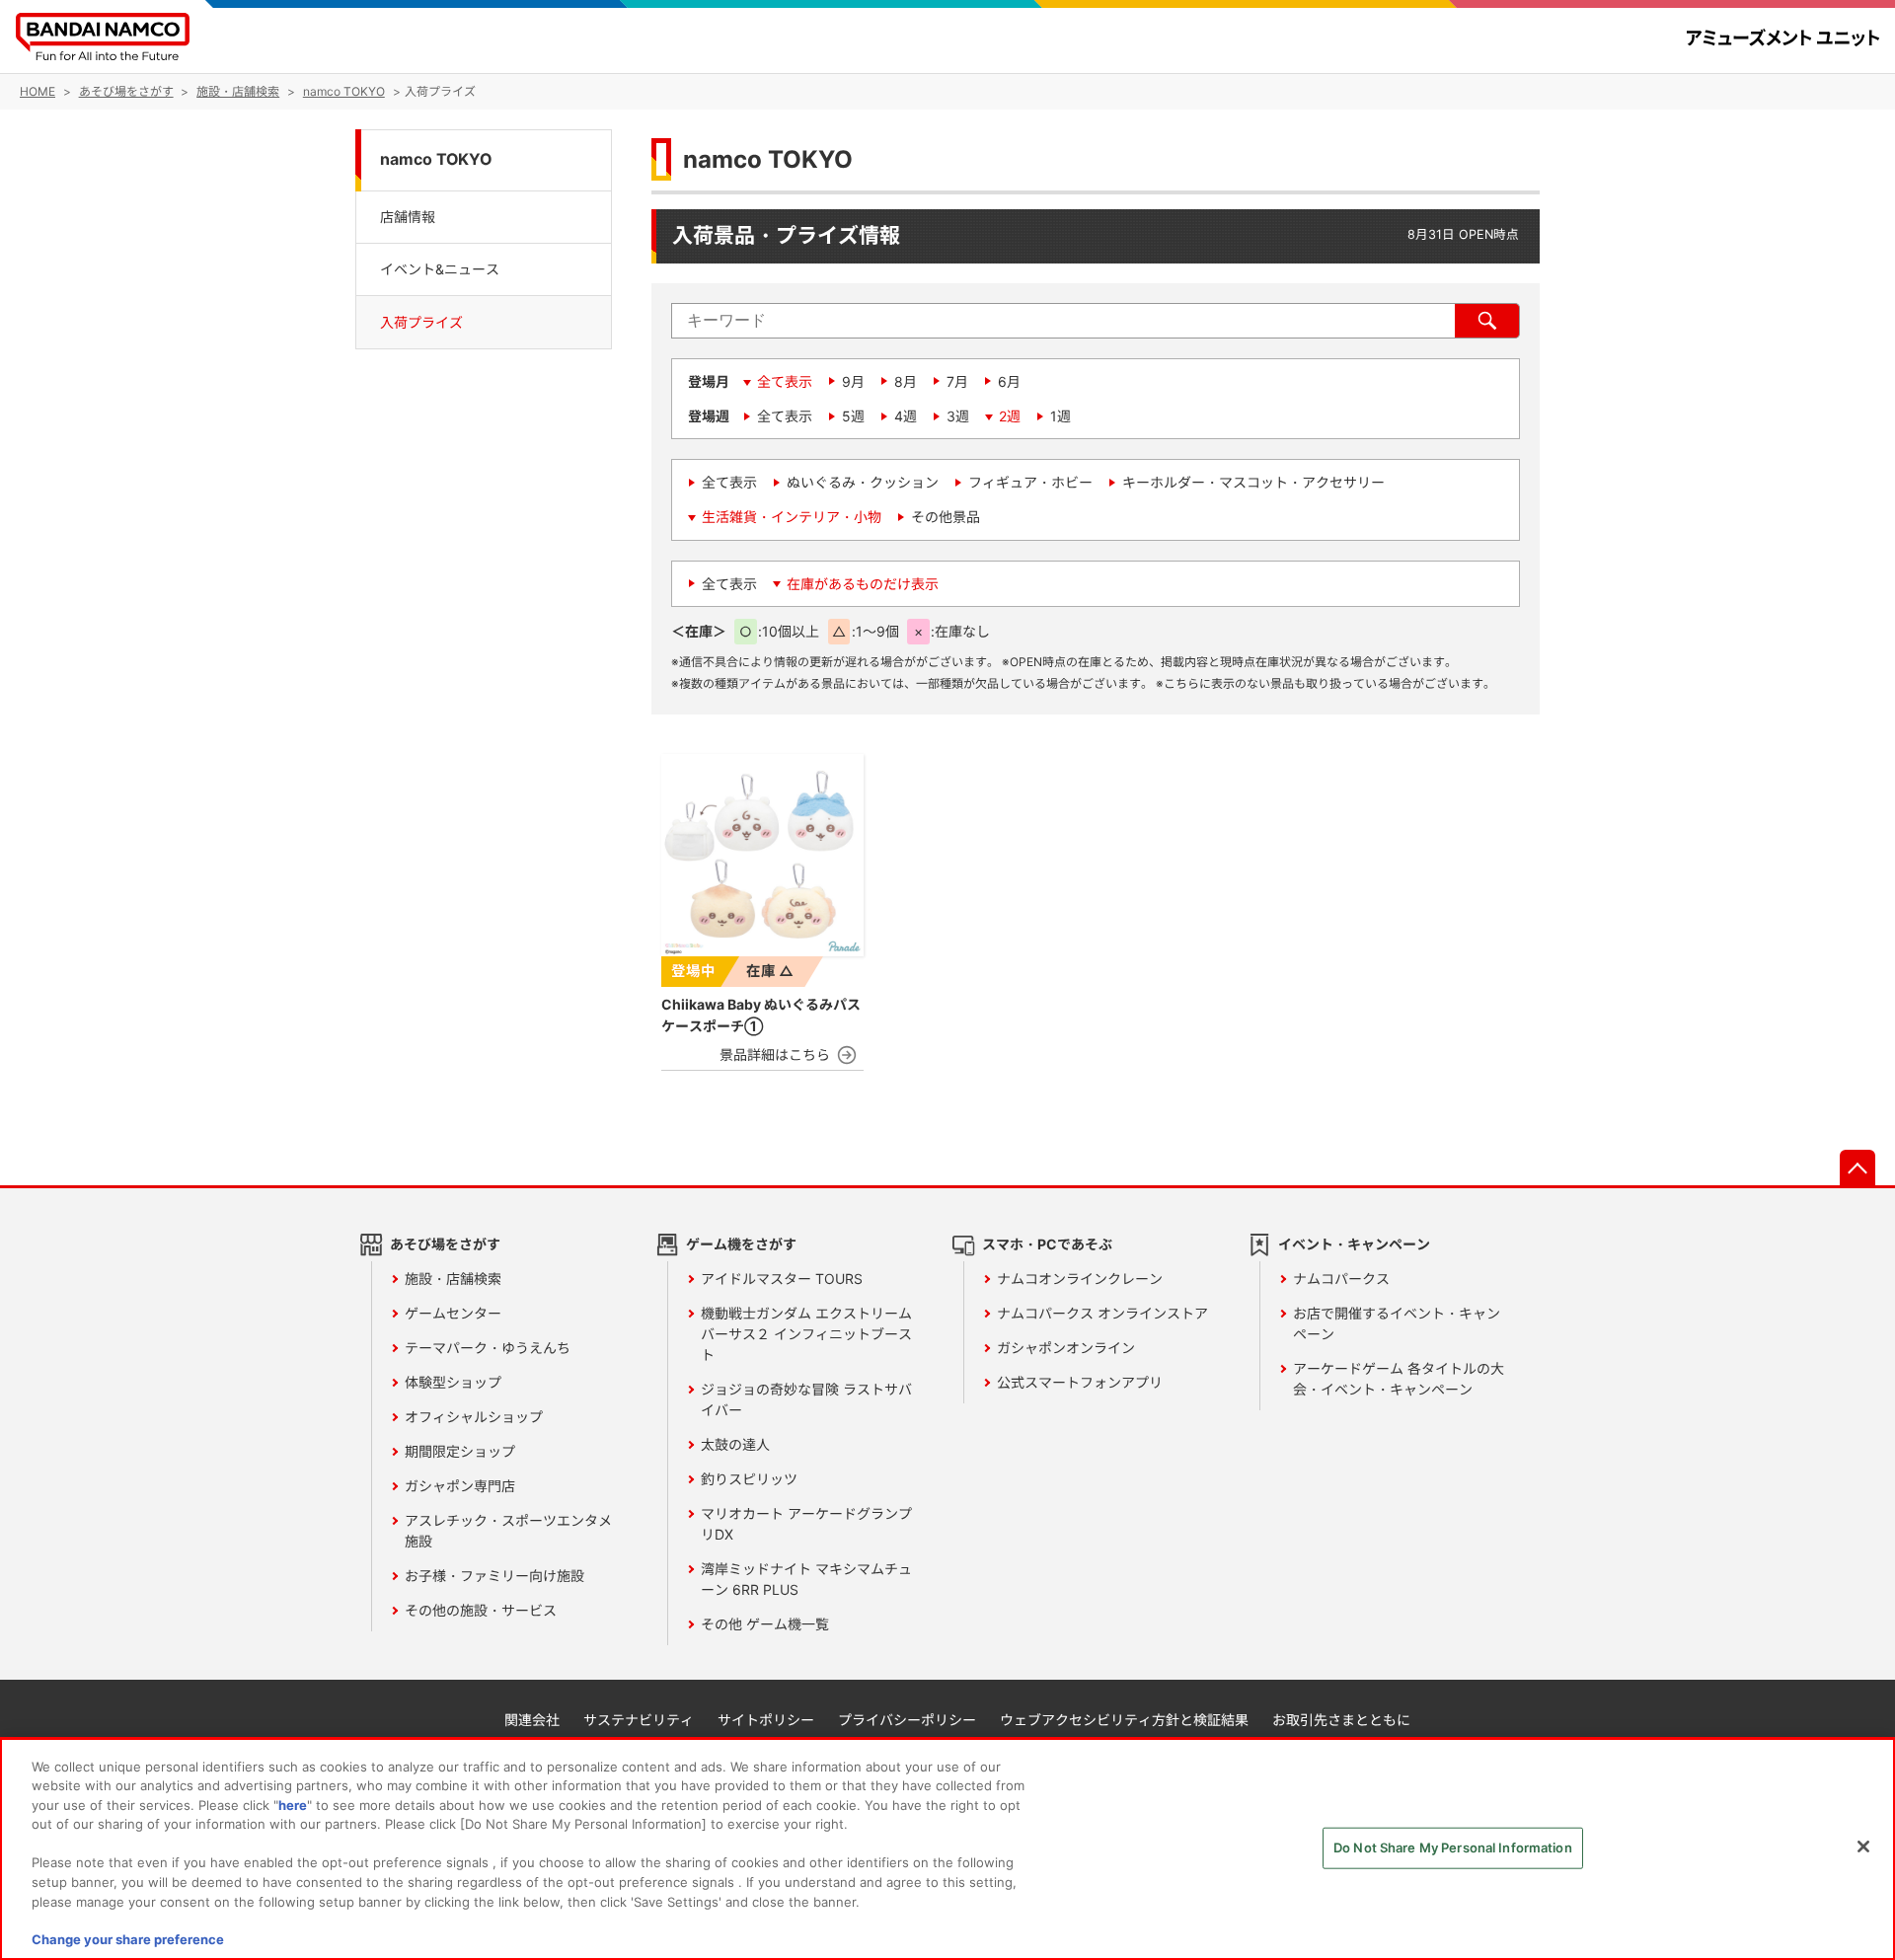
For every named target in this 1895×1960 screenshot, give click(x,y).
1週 (1061, 416)
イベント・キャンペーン (1354, 1244)
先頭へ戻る (1857, 1168)
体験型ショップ (453, 1382)
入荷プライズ (421, 322)
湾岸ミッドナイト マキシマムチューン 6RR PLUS (806, 1579)
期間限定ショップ (460, 1451)
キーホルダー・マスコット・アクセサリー (1253, 482)
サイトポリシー (766, 1720)
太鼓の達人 (735, 1444)
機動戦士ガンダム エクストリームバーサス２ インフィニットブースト (806, 1334)
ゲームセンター (453, 1313)
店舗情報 (408, 216)
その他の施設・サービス (481, 1610)
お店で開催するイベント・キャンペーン (1397, 1323)
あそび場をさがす (445, 1244)
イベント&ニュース (440, 269)
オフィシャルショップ (474, 1417)
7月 (957, 381)
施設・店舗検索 (453, 1279)
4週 (906, 416)
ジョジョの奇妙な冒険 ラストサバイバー (806, 1399)
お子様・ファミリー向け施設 (494, 1576)
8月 (906, 381)
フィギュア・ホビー (1030, 482)
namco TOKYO (436, 159)
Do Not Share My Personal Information (1453, 1847)
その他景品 (946, 517)
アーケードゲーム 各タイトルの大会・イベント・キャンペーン (1399, 1379)
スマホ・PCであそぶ (1047, 1244)
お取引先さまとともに (1341, 1720)
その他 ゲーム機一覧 (765, 1624)
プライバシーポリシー (907, 1720)
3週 (958, 416)
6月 (1009, 381)
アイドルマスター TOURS (782, 1279)
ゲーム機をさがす (741, 1244)
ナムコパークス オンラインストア (1102, 1313)
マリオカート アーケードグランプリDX (806, 1524)
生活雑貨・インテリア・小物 (792, 517)
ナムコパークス (1341, 1279)
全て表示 (785, 381)
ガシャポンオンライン (1066, 1348)
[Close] (1863, 1847)
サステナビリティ (639, 1720)
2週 (1010, 416)
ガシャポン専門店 (460, 1486)
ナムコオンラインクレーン (1080, 1279)
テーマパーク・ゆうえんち (488, 1348)
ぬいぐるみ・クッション (863, 482)
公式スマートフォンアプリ (1080, 1382)
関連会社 (532, 1720)
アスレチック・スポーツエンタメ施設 (508, 1531)
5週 (853, 416)
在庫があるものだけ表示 (863, 584)
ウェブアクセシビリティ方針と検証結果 (1124, 1720)
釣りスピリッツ (749, 1479)
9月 (853, 381)
